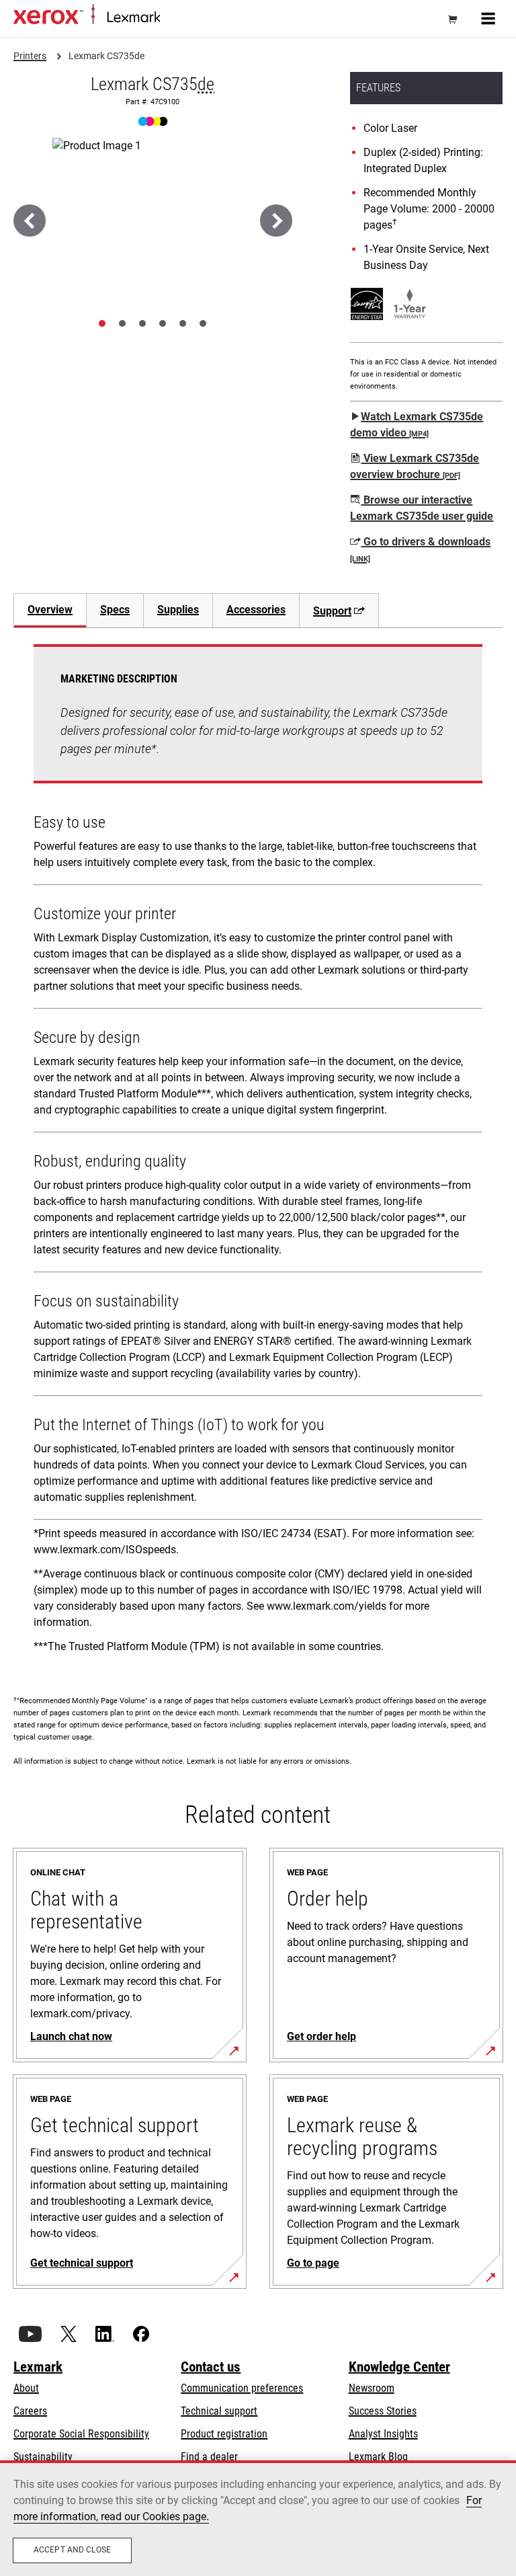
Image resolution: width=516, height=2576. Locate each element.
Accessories (256, 610)
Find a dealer (209, 2457)
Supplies (178, 610)
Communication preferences (242, 2388)
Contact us (211, 2367)
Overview (50, 610)
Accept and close (72, 2550)
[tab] (102, 323)
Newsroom (372, 2388)
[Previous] (30, 221)
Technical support (219, 2411)
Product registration (224, 2434)
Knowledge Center (399, 2367)
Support (332, 611)
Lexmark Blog (378, 2457)
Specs (115, 610)
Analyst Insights (383, 2434)
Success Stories (383, 2411)
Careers (30, 2411)
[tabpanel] (258, 1154)
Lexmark (38, 2367)
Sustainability (43, 2457)
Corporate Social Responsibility (81, 2434)
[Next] (276, 221)
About (26, 2388)
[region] (258, 2518)
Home (171, 18)
